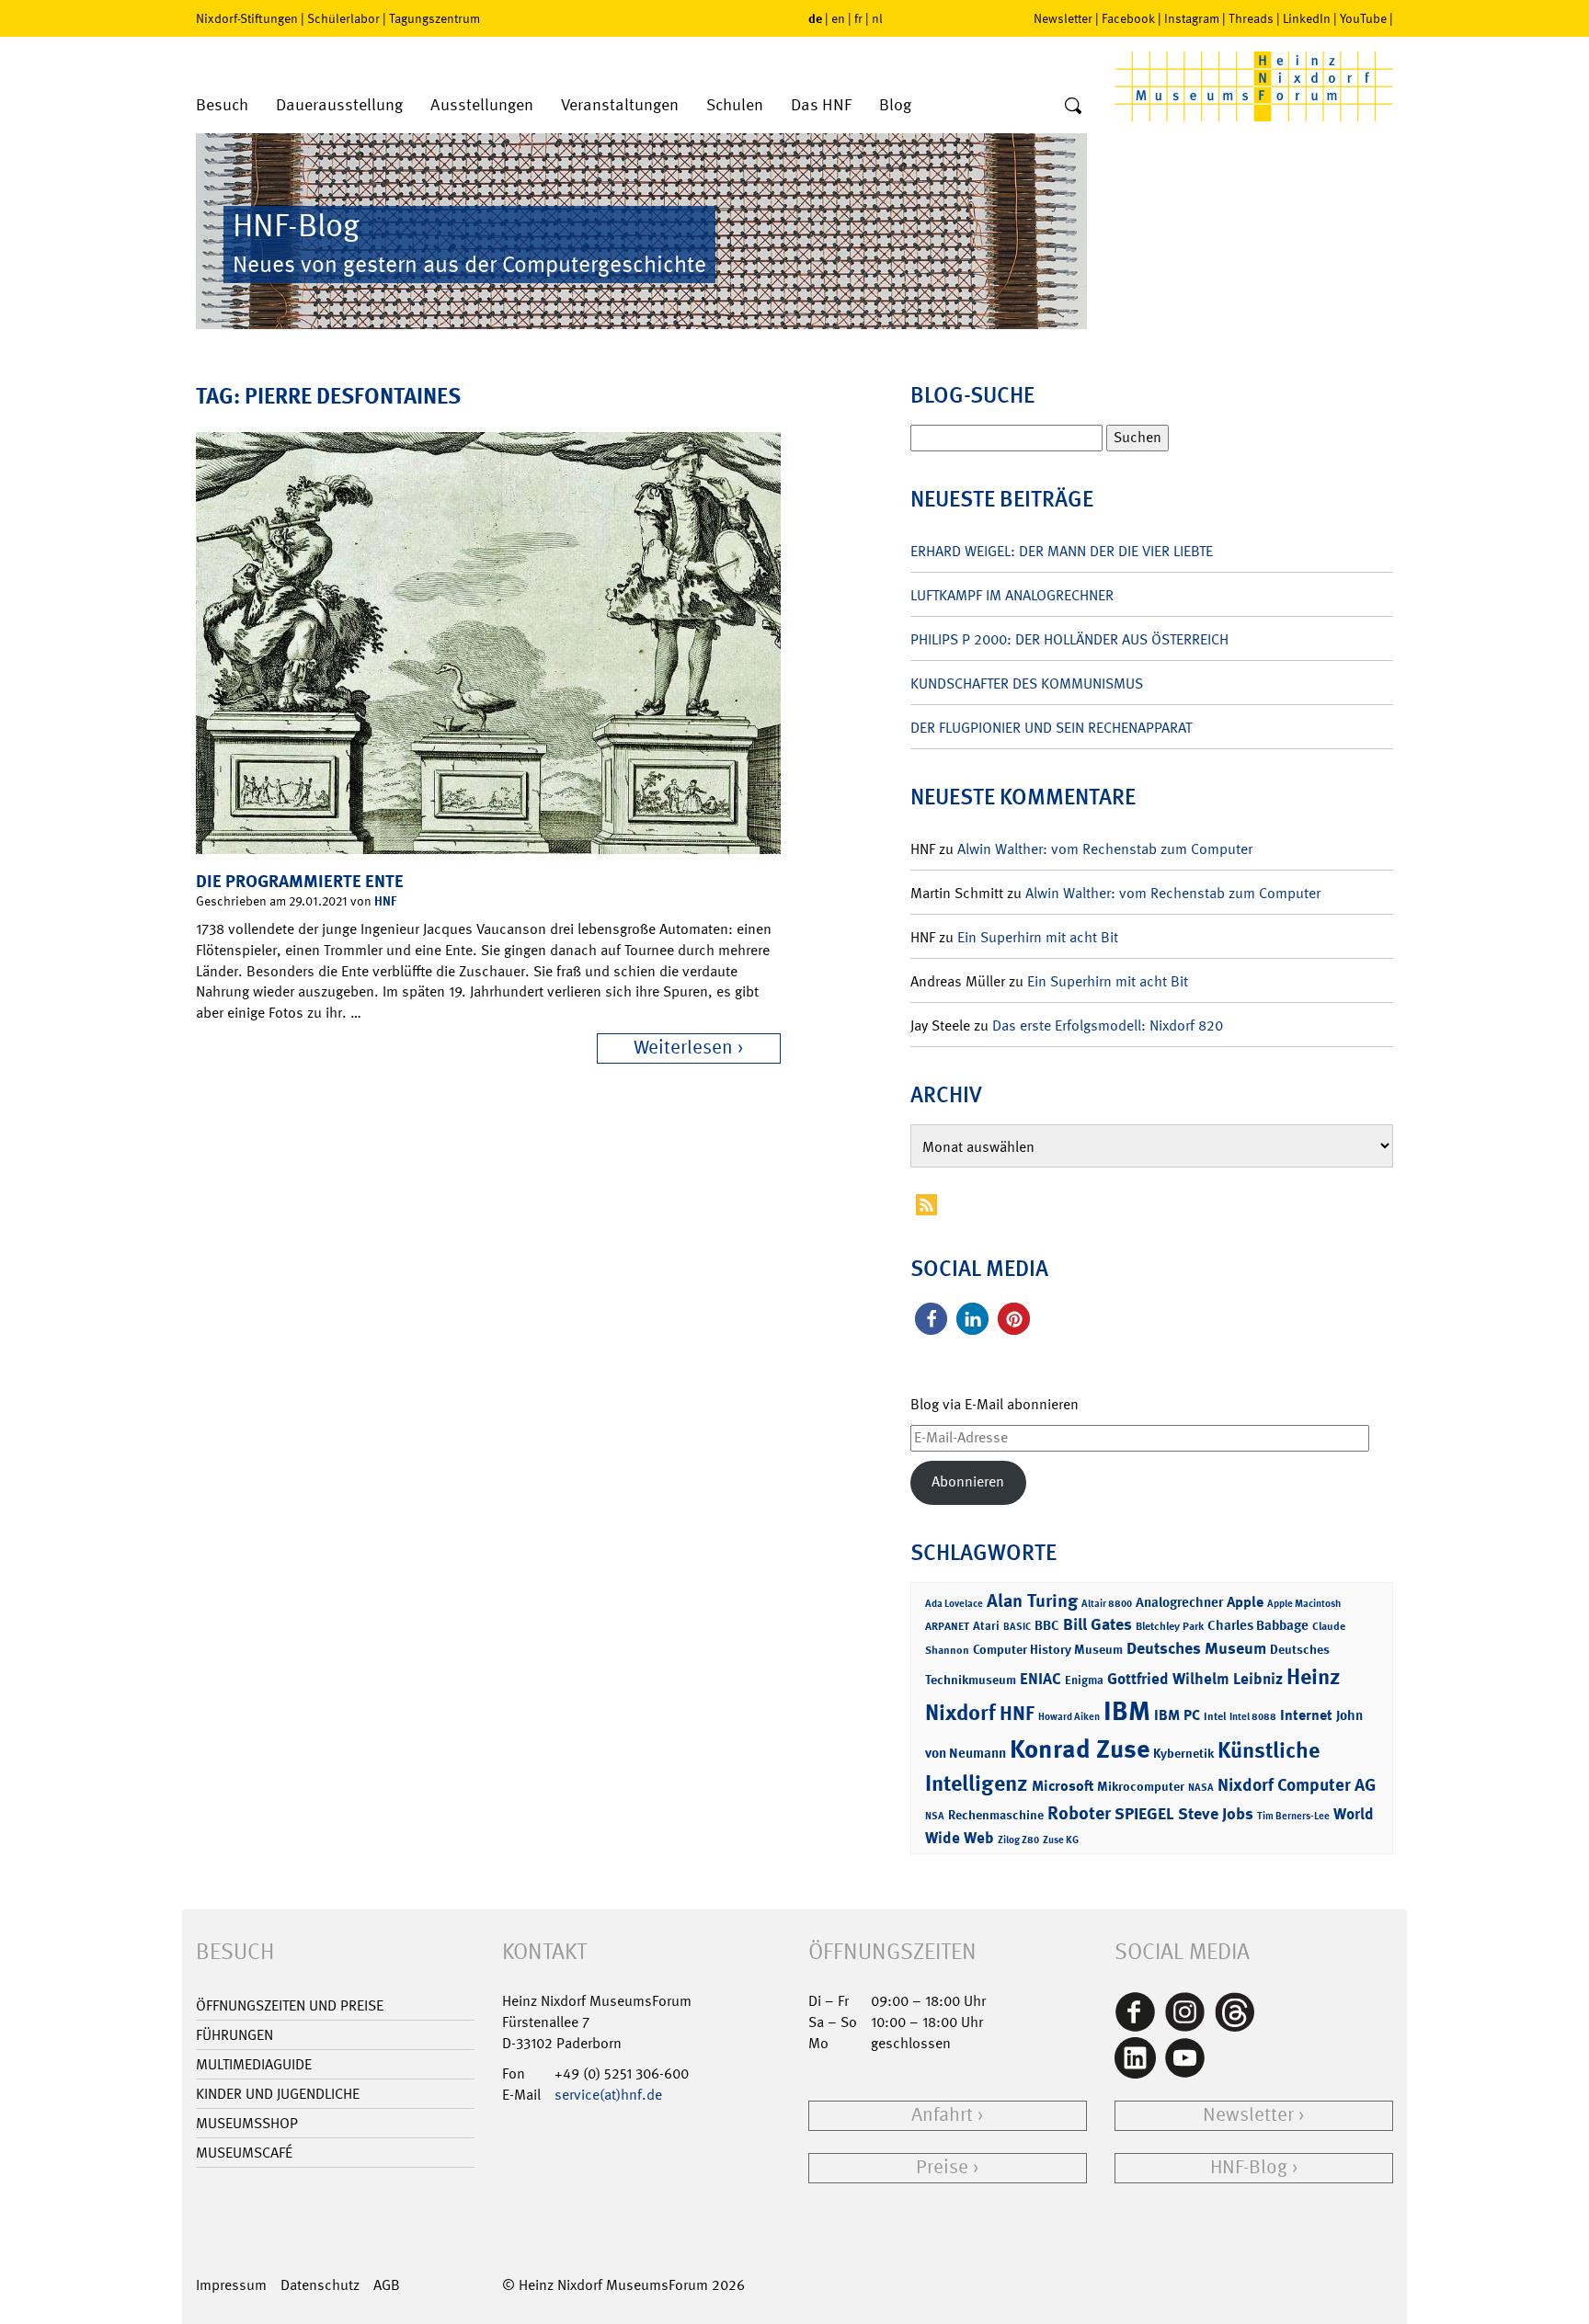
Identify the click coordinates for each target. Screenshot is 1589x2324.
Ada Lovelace (954, 1604)
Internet (1306, 1715)
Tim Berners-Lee (1293, 1816)
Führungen (234, 2035)
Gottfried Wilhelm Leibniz (1195, 1679)
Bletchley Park (1170, 1626)
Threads (1251, 18)
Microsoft (1063, 1786)
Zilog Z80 (1018, 1840)
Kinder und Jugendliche (278, 2094)
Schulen (735, 105)
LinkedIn (1307, 18)
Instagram (1192, 18)
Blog (895, 105)
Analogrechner (1179, 1602)
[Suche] (1073, 107)
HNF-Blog (1249, 2167)
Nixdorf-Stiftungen (247, 18)
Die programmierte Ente (300, 881)
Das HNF (821, 105)
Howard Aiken (1069, 1717)
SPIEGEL (1144, 1814)
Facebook (1128, 18)
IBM (1127, 1711)
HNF (385, 900)
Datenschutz (320, 2285)
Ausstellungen (482, 105)
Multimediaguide (254, 2064)
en (838, 18)
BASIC (1017, 1627)
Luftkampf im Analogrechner (1012, 595)
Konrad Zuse (1080, 1749)
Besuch (222, 105)
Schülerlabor (343, 18)
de (815, 18)
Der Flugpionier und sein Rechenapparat (1051, 728)
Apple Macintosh (1304, 1604)
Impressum (231, 2285)
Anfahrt (942, 2115)
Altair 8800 (1107, 1604)
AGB (387, 2285)
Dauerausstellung (339, 105)
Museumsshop (247, 2123)
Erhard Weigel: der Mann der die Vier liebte (1062, 551)
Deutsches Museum (1196, 1648)
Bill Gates (1097, 1624)
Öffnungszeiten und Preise (290, 2005)
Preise (942, 2167)
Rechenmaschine (996, 1814)
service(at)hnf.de (608, 2095)
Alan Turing (1032, 1601)
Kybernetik (1183, 1753)
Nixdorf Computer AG (1297, 1785)
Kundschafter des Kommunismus (1027, 684)
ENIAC (1040, 1679)
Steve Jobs (1216, 1814)
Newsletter (1063, 18)
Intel (1215, 1716)
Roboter (1079, 1813)
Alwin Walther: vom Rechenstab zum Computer (1105, 849)
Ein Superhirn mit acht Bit (1038, 937)
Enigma (1084, 1680)
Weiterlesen (683, 1048)
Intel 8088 (1253, 1717)
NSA (935, 1816)
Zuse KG (1061, 1840)
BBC (1047, 1625)
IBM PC (1177, 1715)
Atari (986, 1626)
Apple (1245, 1602)
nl (877, 18)
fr (858, 18)
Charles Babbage (1258, 1625)
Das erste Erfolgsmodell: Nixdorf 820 (1108, 1025)
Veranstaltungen (620, 105)
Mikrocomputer (1141, 1786)
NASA (1201, 1788)
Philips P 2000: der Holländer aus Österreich (1069, 639)
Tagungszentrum (434, 18)
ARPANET (947, 1626)
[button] (931, 1319)
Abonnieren (968, 1481)
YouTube (1363, 18)
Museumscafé (244, 2153)
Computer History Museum (1048, 1649)
